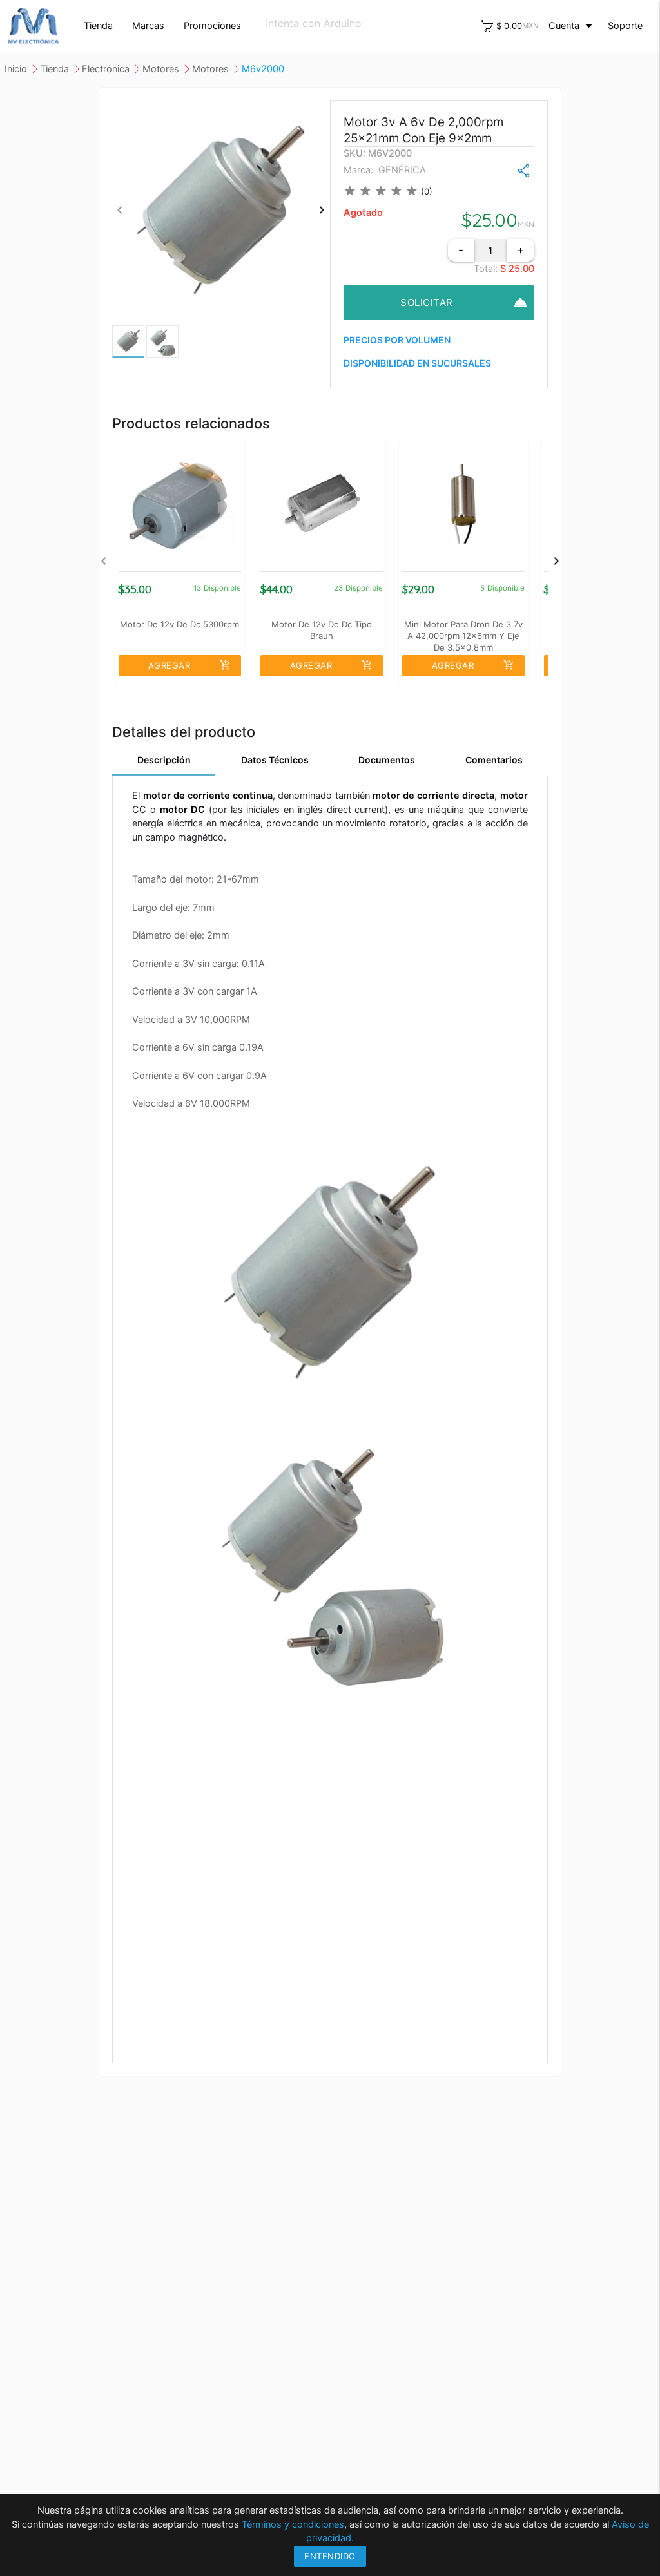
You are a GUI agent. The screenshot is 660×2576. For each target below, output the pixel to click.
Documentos (387, 760)
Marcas (148, 26)
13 (197, 588)
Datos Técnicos (275, 760)
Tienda (98, 26)
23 (338, 588)
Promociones (212, 26)
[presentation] (120, 210)
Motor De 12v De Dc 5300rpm (180, 624)
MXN (530, 26)
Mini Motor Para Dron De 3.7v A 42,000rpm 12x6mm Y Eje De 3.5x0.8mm (463, 635)
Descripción (164, 760)
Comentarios (494, 760)
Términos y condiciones (293, 2524)
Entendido (330, 2556)
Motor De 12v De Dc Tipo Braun (322, 630)
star (350, 191)
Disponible (222, 588)
